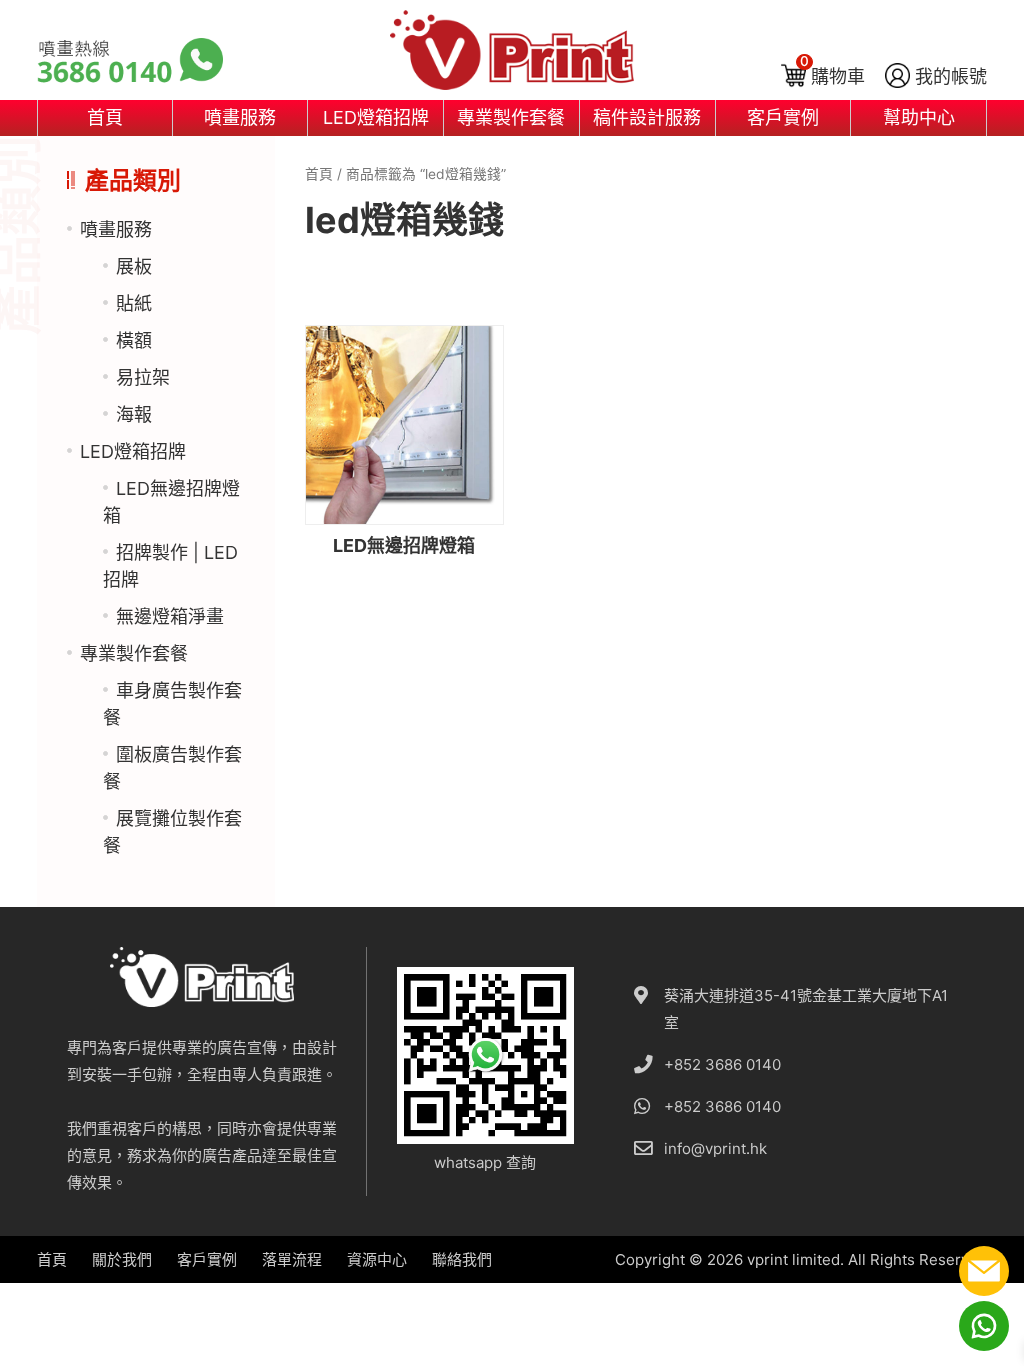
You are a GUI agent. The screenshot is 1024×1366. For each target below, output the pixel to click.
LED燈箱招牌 (376, 117)
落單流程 (292, 1259)
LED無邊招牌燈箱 (171, 502)
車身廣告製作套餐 (172, 704)
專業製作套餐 (511, 117)
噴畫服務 (240, 117)
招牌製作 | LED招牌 (170, 566)
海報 (134, 414)
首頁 (105, 117)
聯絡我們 (462, 1259)
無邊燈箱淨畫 (170, 616)
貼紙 (134, 303)
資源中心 (377, 1259)
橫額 (134, 340)
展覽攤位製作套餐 (172, 832)
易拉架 (143, 377)
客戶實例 (783, 117)
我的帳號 (951, 76)
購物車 (838, 76)
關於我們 (122, 1259)
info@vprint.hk (715, 1148)
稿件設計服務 (647, 117)
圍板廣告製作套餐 (172, 768)
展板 (134, 266)
